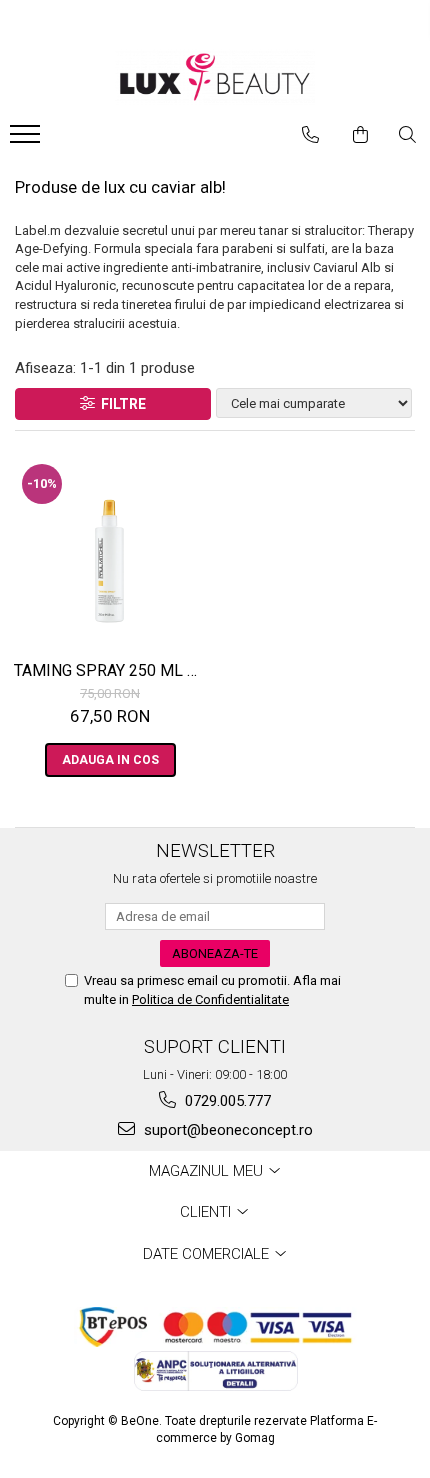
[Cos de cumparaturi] (360, 135)
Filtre (120, 404)
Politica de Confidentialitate (210, 999)
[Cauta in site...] (407, 135)
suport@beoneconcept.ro (226, 1130)
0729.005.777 (226, 1101)
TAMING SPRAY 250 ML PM (112, 670)
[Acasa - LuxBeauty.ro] (215, 77)
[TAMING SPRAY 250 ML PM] (110, 551)
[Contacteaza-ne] (310, 135)
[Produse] (27, 140)
